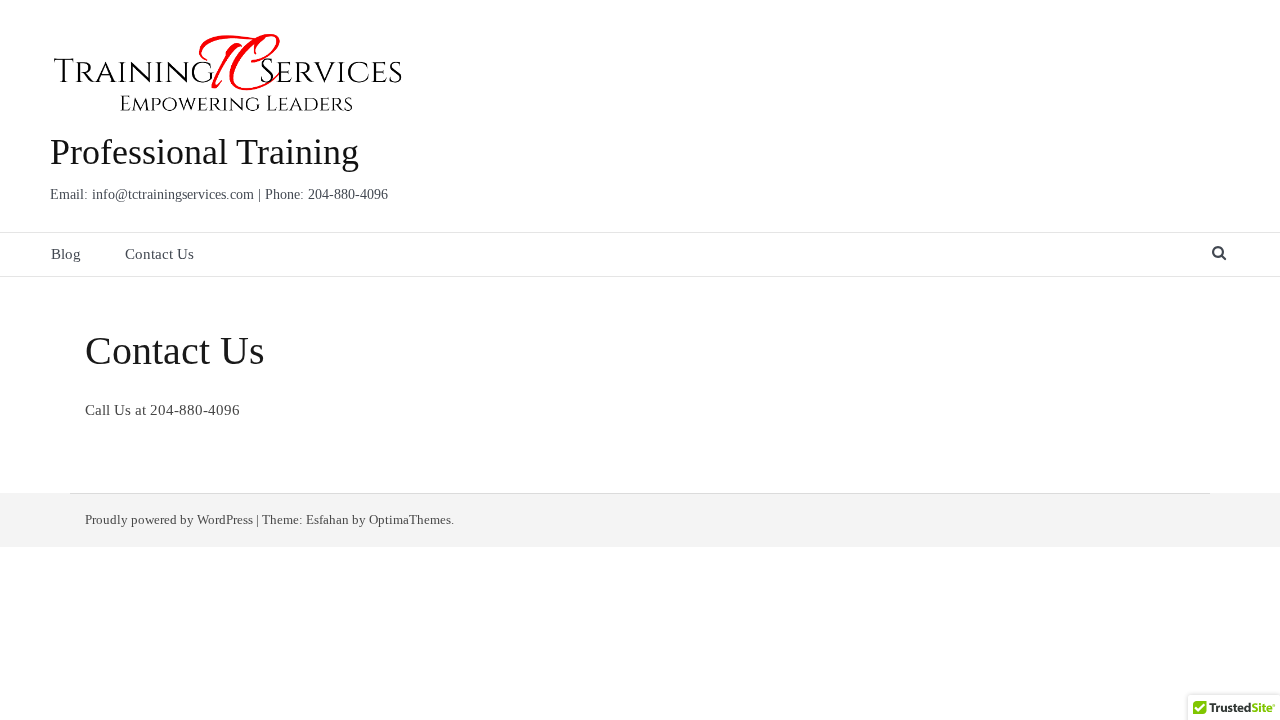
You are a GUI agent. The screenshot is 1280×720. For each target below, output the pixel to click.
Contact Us (159, 254)
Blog (66, 254)
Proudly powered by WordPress (169, 519)
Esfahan (327, 519)
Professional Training (204, 152)
